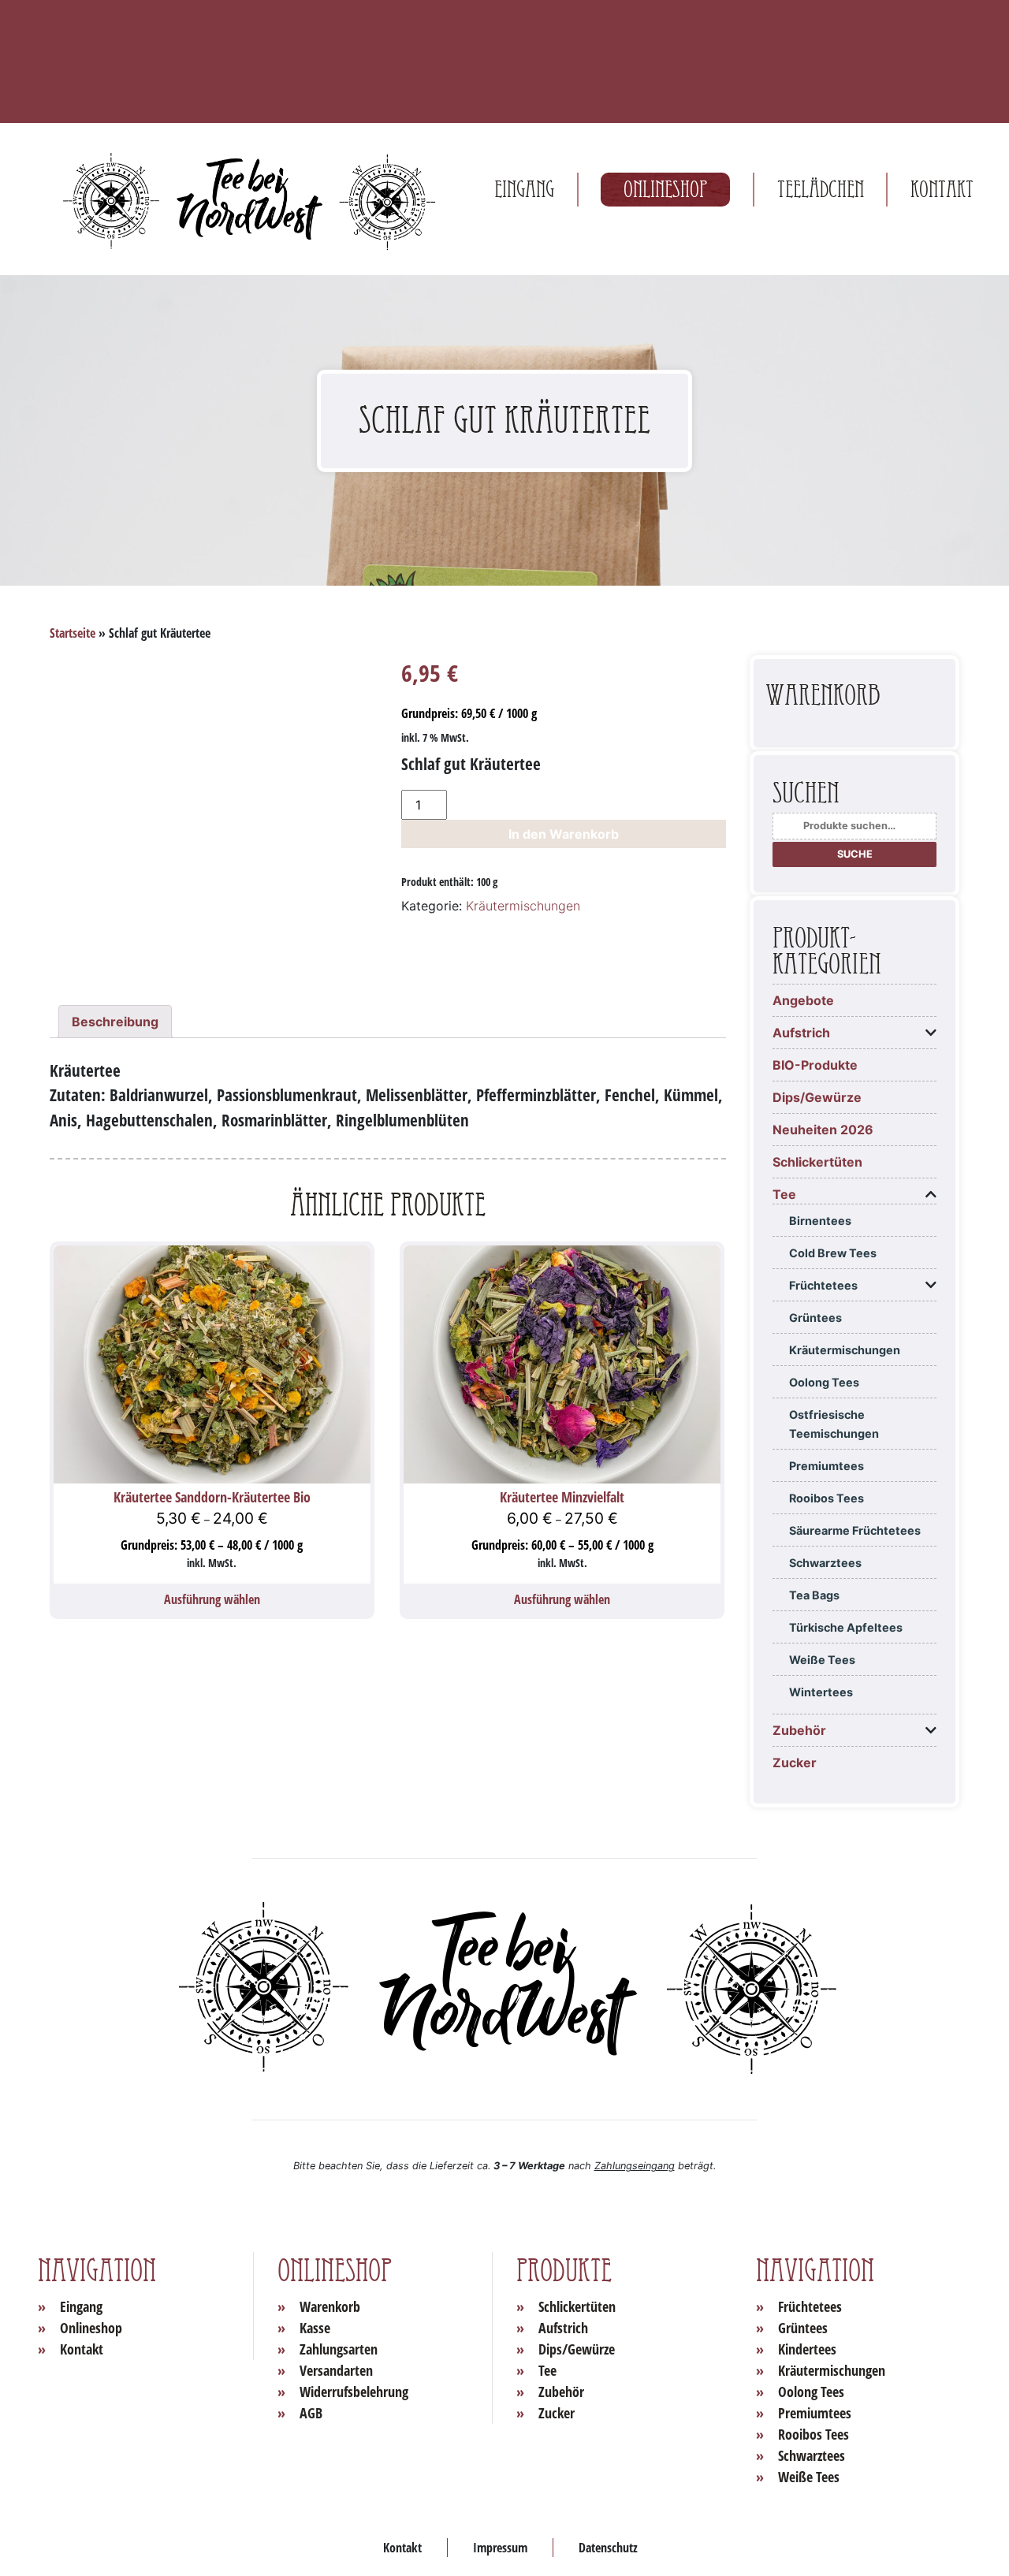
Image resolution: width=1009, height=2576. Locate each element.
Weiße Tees (822, 1660)
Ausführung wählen (212, 1599)
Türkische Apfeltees (846, 1627)
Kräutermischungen (523, 906)
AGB (311, 2413)
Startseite (73, 633)
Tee (784, 1194)
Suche (855, 854)
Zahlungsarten (339, 2349)
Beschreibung (115, 1022)
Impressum (500, 2548)
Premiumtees (827, 1466)
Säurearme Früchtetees (855, 1530)
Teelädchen (821, 190)
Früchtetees (823, 1285)
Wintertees (821, 1692)
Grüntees (815, 1318)
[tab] (115, 1022)
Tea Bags (814, 1595)
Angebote (803, 1000)
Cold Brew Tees (833, 1253)
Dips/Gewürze (817, 1097)
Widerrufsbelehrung (354, 2392)
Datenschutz (608, 2548)
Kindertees (807, 2349)
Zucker (795, 1763)
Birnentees (820, 1221)
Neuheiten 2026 (823, 1130)
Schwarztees (825, 1563)
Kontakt (942, 190)
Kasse (315, 2328)
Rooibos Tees (827, 1498)
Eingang (524, 190)
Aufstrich (801, 1033)
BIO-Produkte (815, 1065)
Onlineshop (665, 190)
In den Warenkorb (564, 834)
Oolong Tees (824, 1382)
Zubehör (799, 1730)
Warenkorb (330, 2306)
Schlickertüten (817, 1162)
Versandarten (336, 2370)
